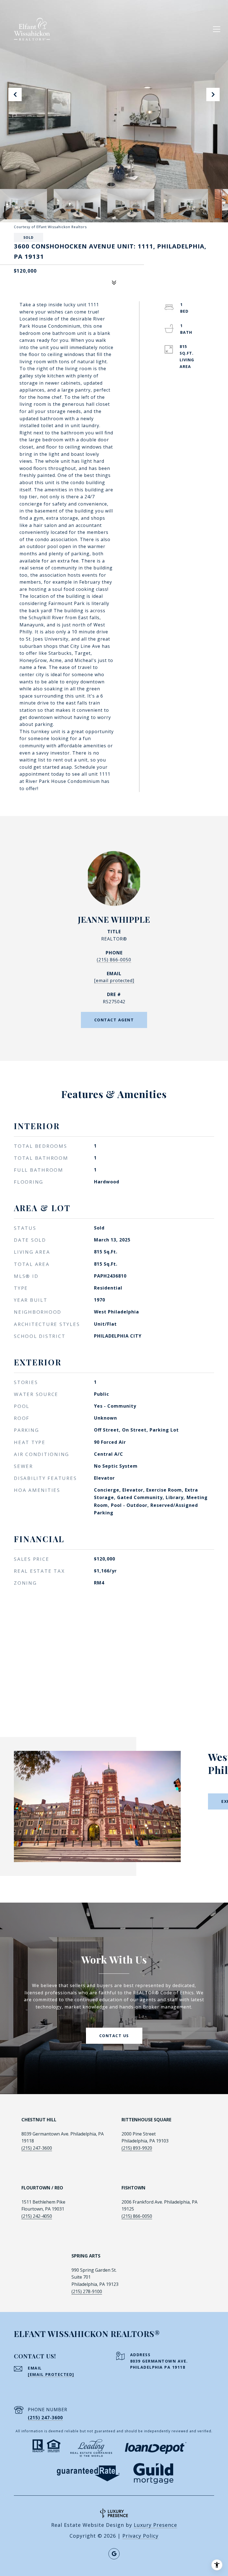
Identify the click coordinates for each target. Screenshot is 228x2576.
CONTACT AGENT (114, 1020)
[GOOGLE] (114, 2554)
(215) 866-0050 (114, 960)
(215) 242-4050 (37, 2216)
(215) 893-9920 (137, 2148)
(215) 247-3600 (37, 2148)
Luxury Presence (155, 2525)
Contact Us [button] (114, 2036)
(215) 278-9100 (87, 2291)
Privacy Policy (140, 2536)
